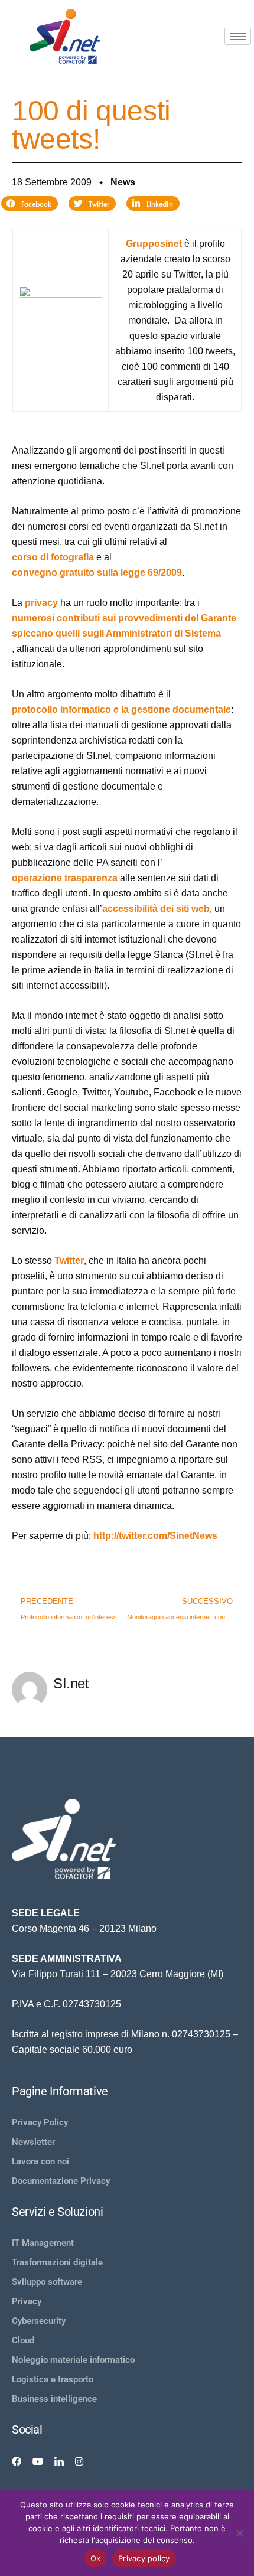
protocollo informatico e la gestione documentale (121, 710)
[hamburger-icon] (238, 36)
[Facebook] (17, 2461)
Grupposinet (154, 244)
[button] (30, 204)
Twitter (69, 1261)
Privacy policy (144, 2558)
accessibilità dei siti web (156, 909)
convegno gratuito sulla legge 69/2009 (97, 573)
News (123, 182)
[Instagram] (79, 2461)
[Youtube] (38, 2461)
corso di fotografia (53, 557)
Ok (96, 2558)
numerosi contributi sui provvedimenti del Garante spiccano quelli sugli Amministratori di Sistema (124, 626)
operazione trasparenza (65, 878)
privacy (41, 603)
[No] (239, 2533)
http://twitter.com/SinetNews (155, 1536)
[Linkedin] (59, 2461)
